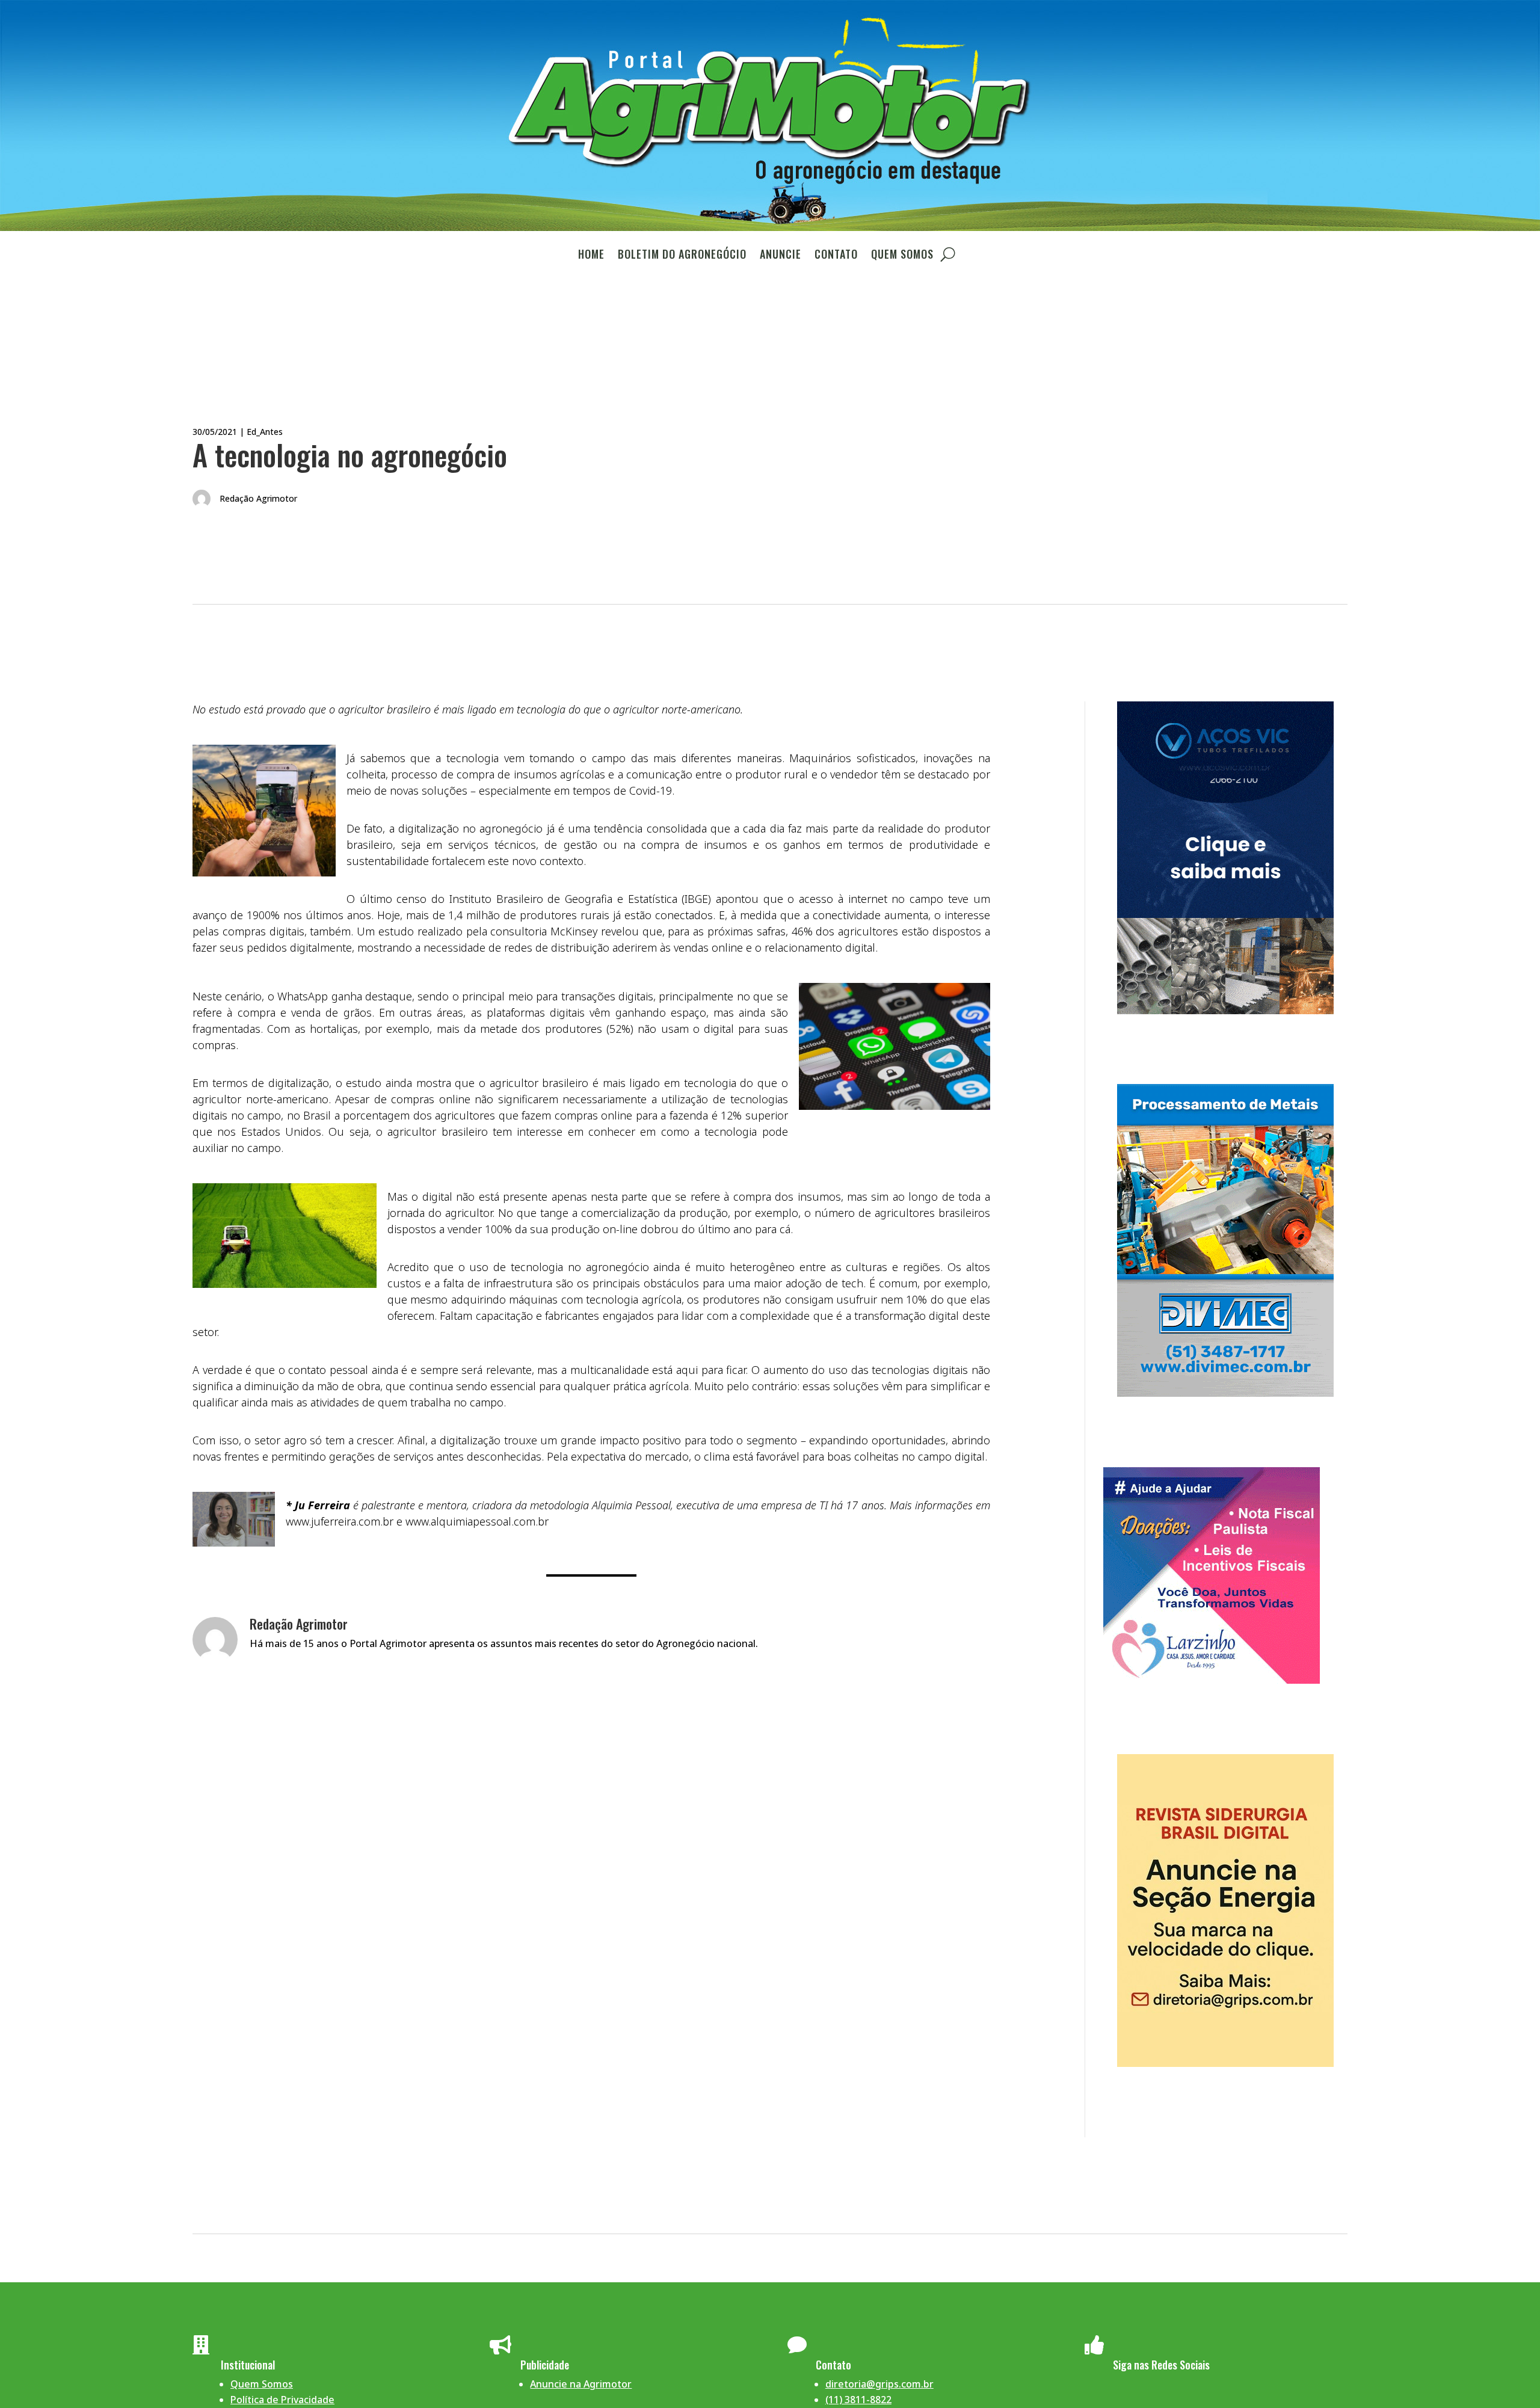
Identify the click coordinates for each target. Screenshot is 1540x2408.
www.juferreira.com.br (340, 1521)
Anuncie (781, 256)
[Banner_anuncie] (1225, 2063)
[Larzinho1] (1212, 1680)
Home (591, 256)
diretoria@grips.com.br (879, 2384)
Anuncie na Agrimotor (581, 2384)
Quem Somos (902, 256)
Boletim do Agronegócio (682, 256)
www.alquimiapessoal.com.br (477, 1521)
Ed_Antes (265, 432)
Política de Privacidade (282, 2400)
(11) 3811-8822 (858, 2400)
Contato (836, 256)
